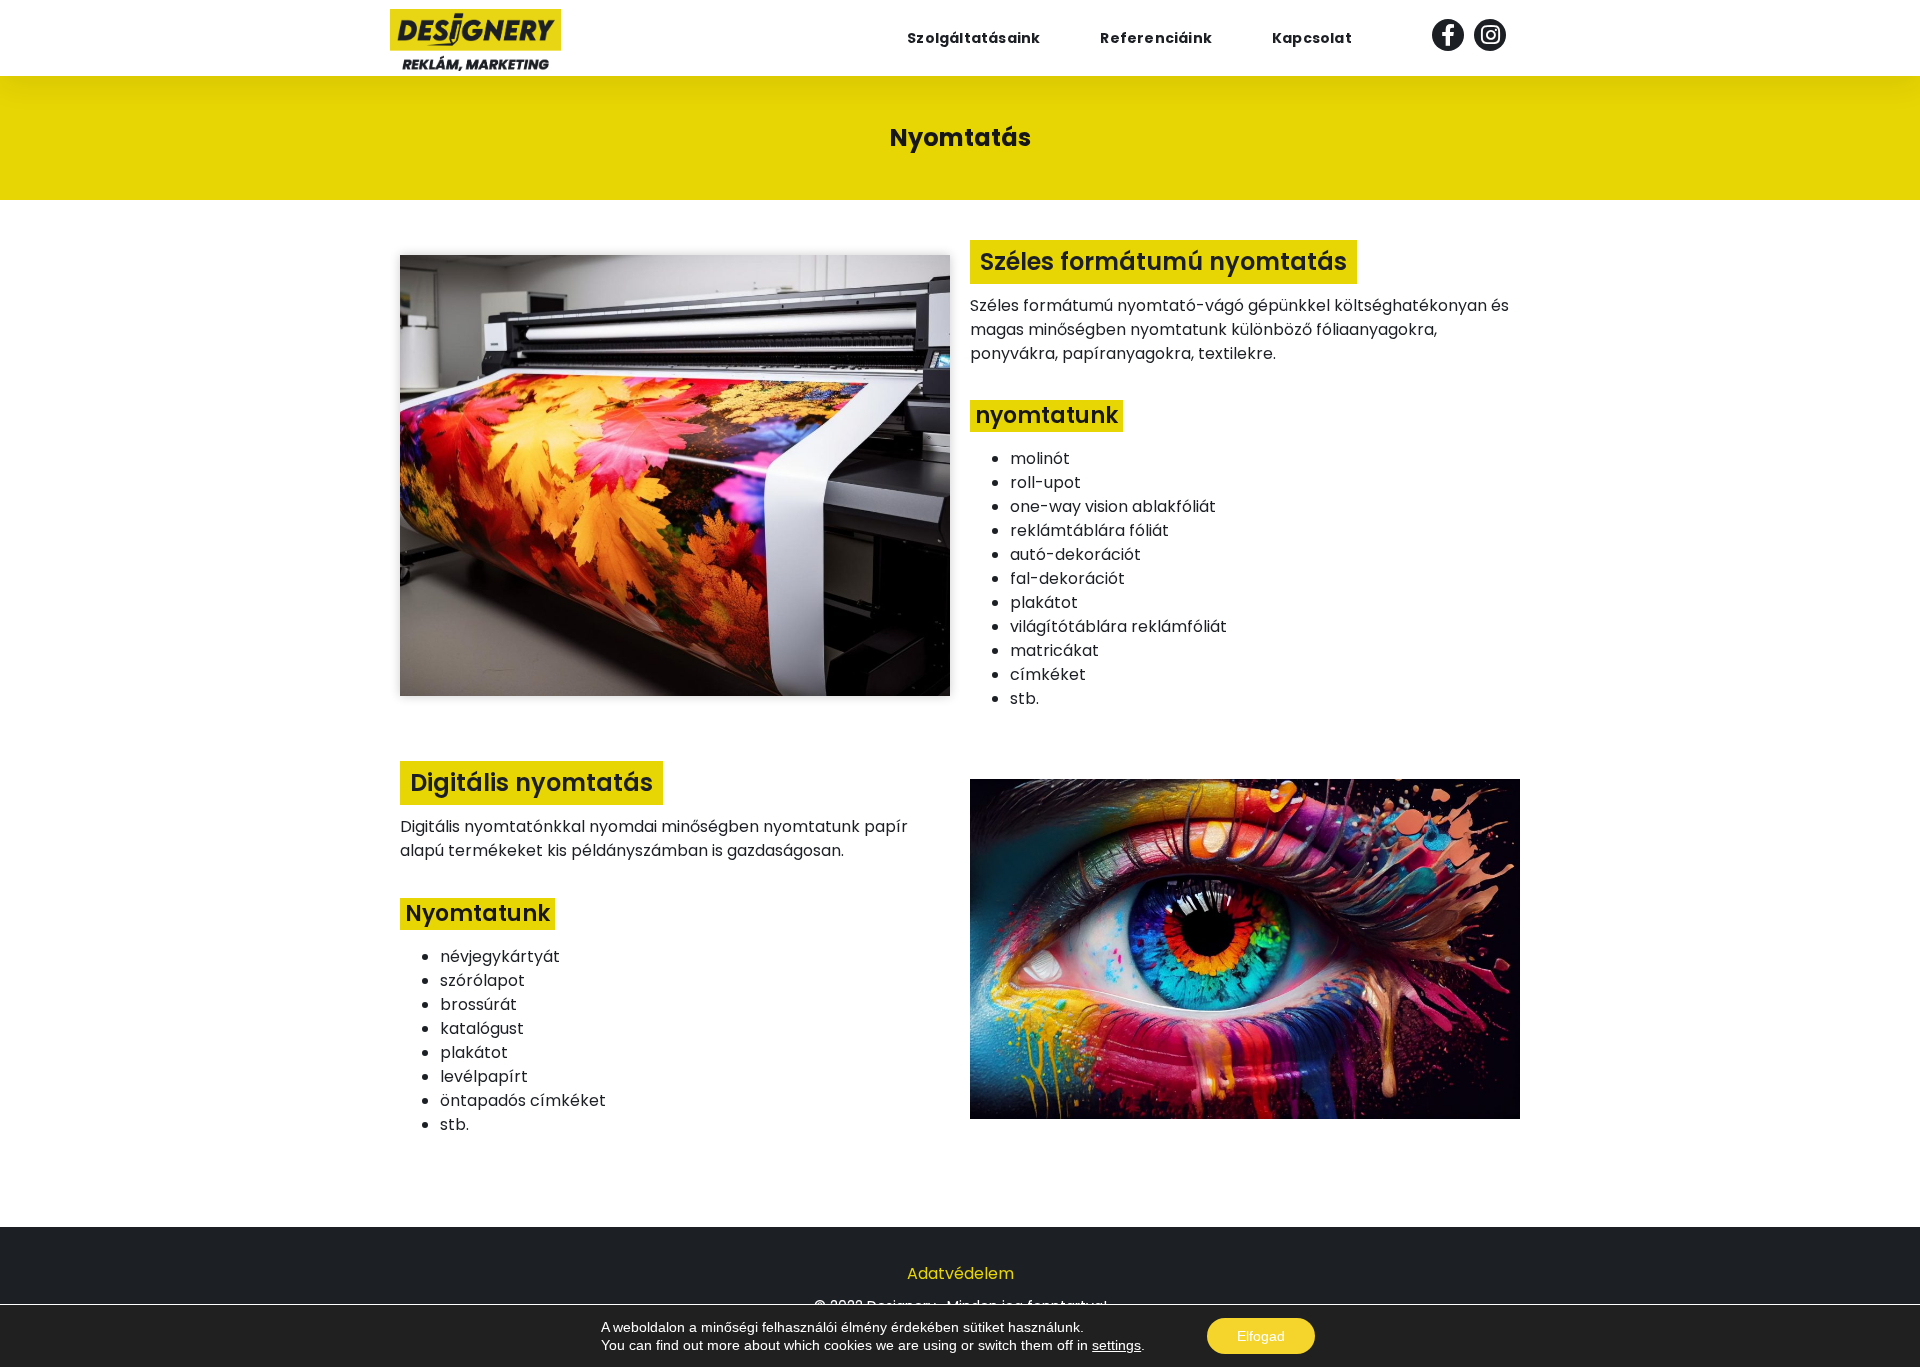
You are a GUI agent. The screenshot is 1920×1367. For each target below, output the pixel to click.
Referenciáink (1156, 38)
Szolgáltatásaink (973, 38)
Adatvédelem (960, 1273)
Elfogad (1261, 1336)
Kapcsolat (1312, 38)
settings (1116, 1345)
